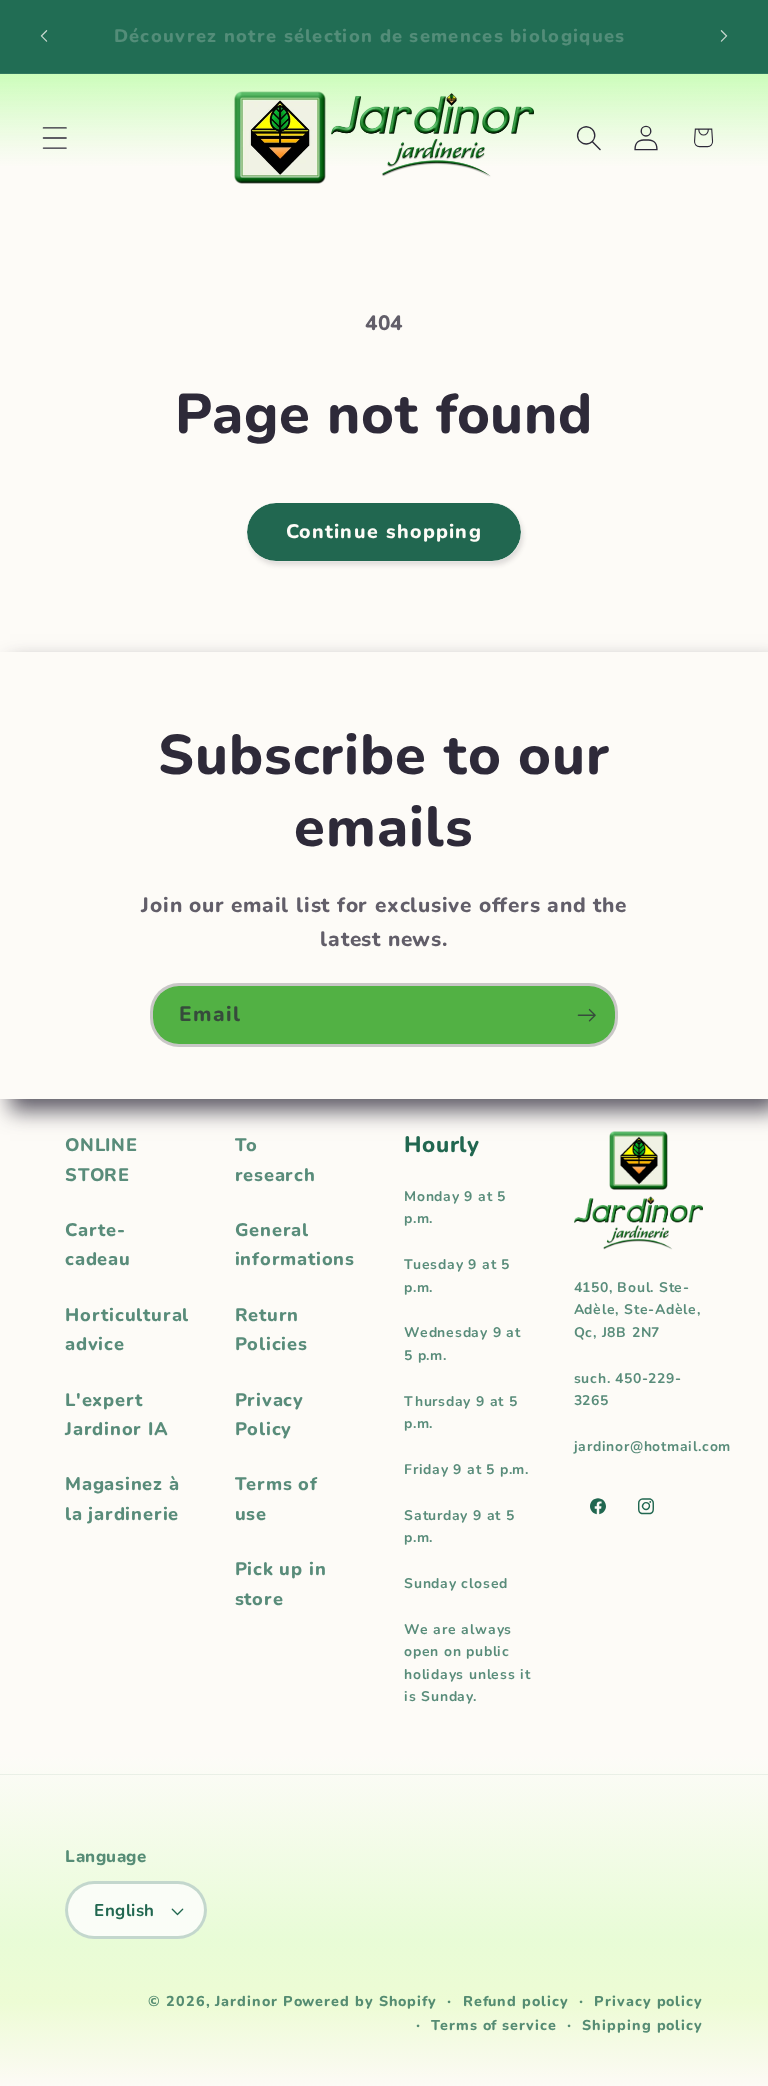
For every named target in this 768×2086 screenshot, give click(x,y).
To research (275, 1159)
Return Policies (271, 1329)
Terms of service (494, 2025)
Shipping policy (642, 2025)
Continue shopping (384, 531)
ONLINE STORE (101, 1159)
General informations (295, 1244)
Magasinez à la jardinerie (122, 1498)
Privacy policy (648, 2001)
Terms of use (276, 1498)
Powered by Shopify (360, 2001)
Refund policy (516, 2001)
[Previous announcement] (44, 36)
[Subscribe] (586, 1015)
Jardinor (246, 2001)
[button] (54, 137)
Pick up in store (281, 1583)
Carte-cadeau (98, 1244)
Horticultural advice (127, 1329)
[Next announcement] (724, 36)
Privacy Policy (269, 1414)
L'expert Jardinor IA (117, 1414)
